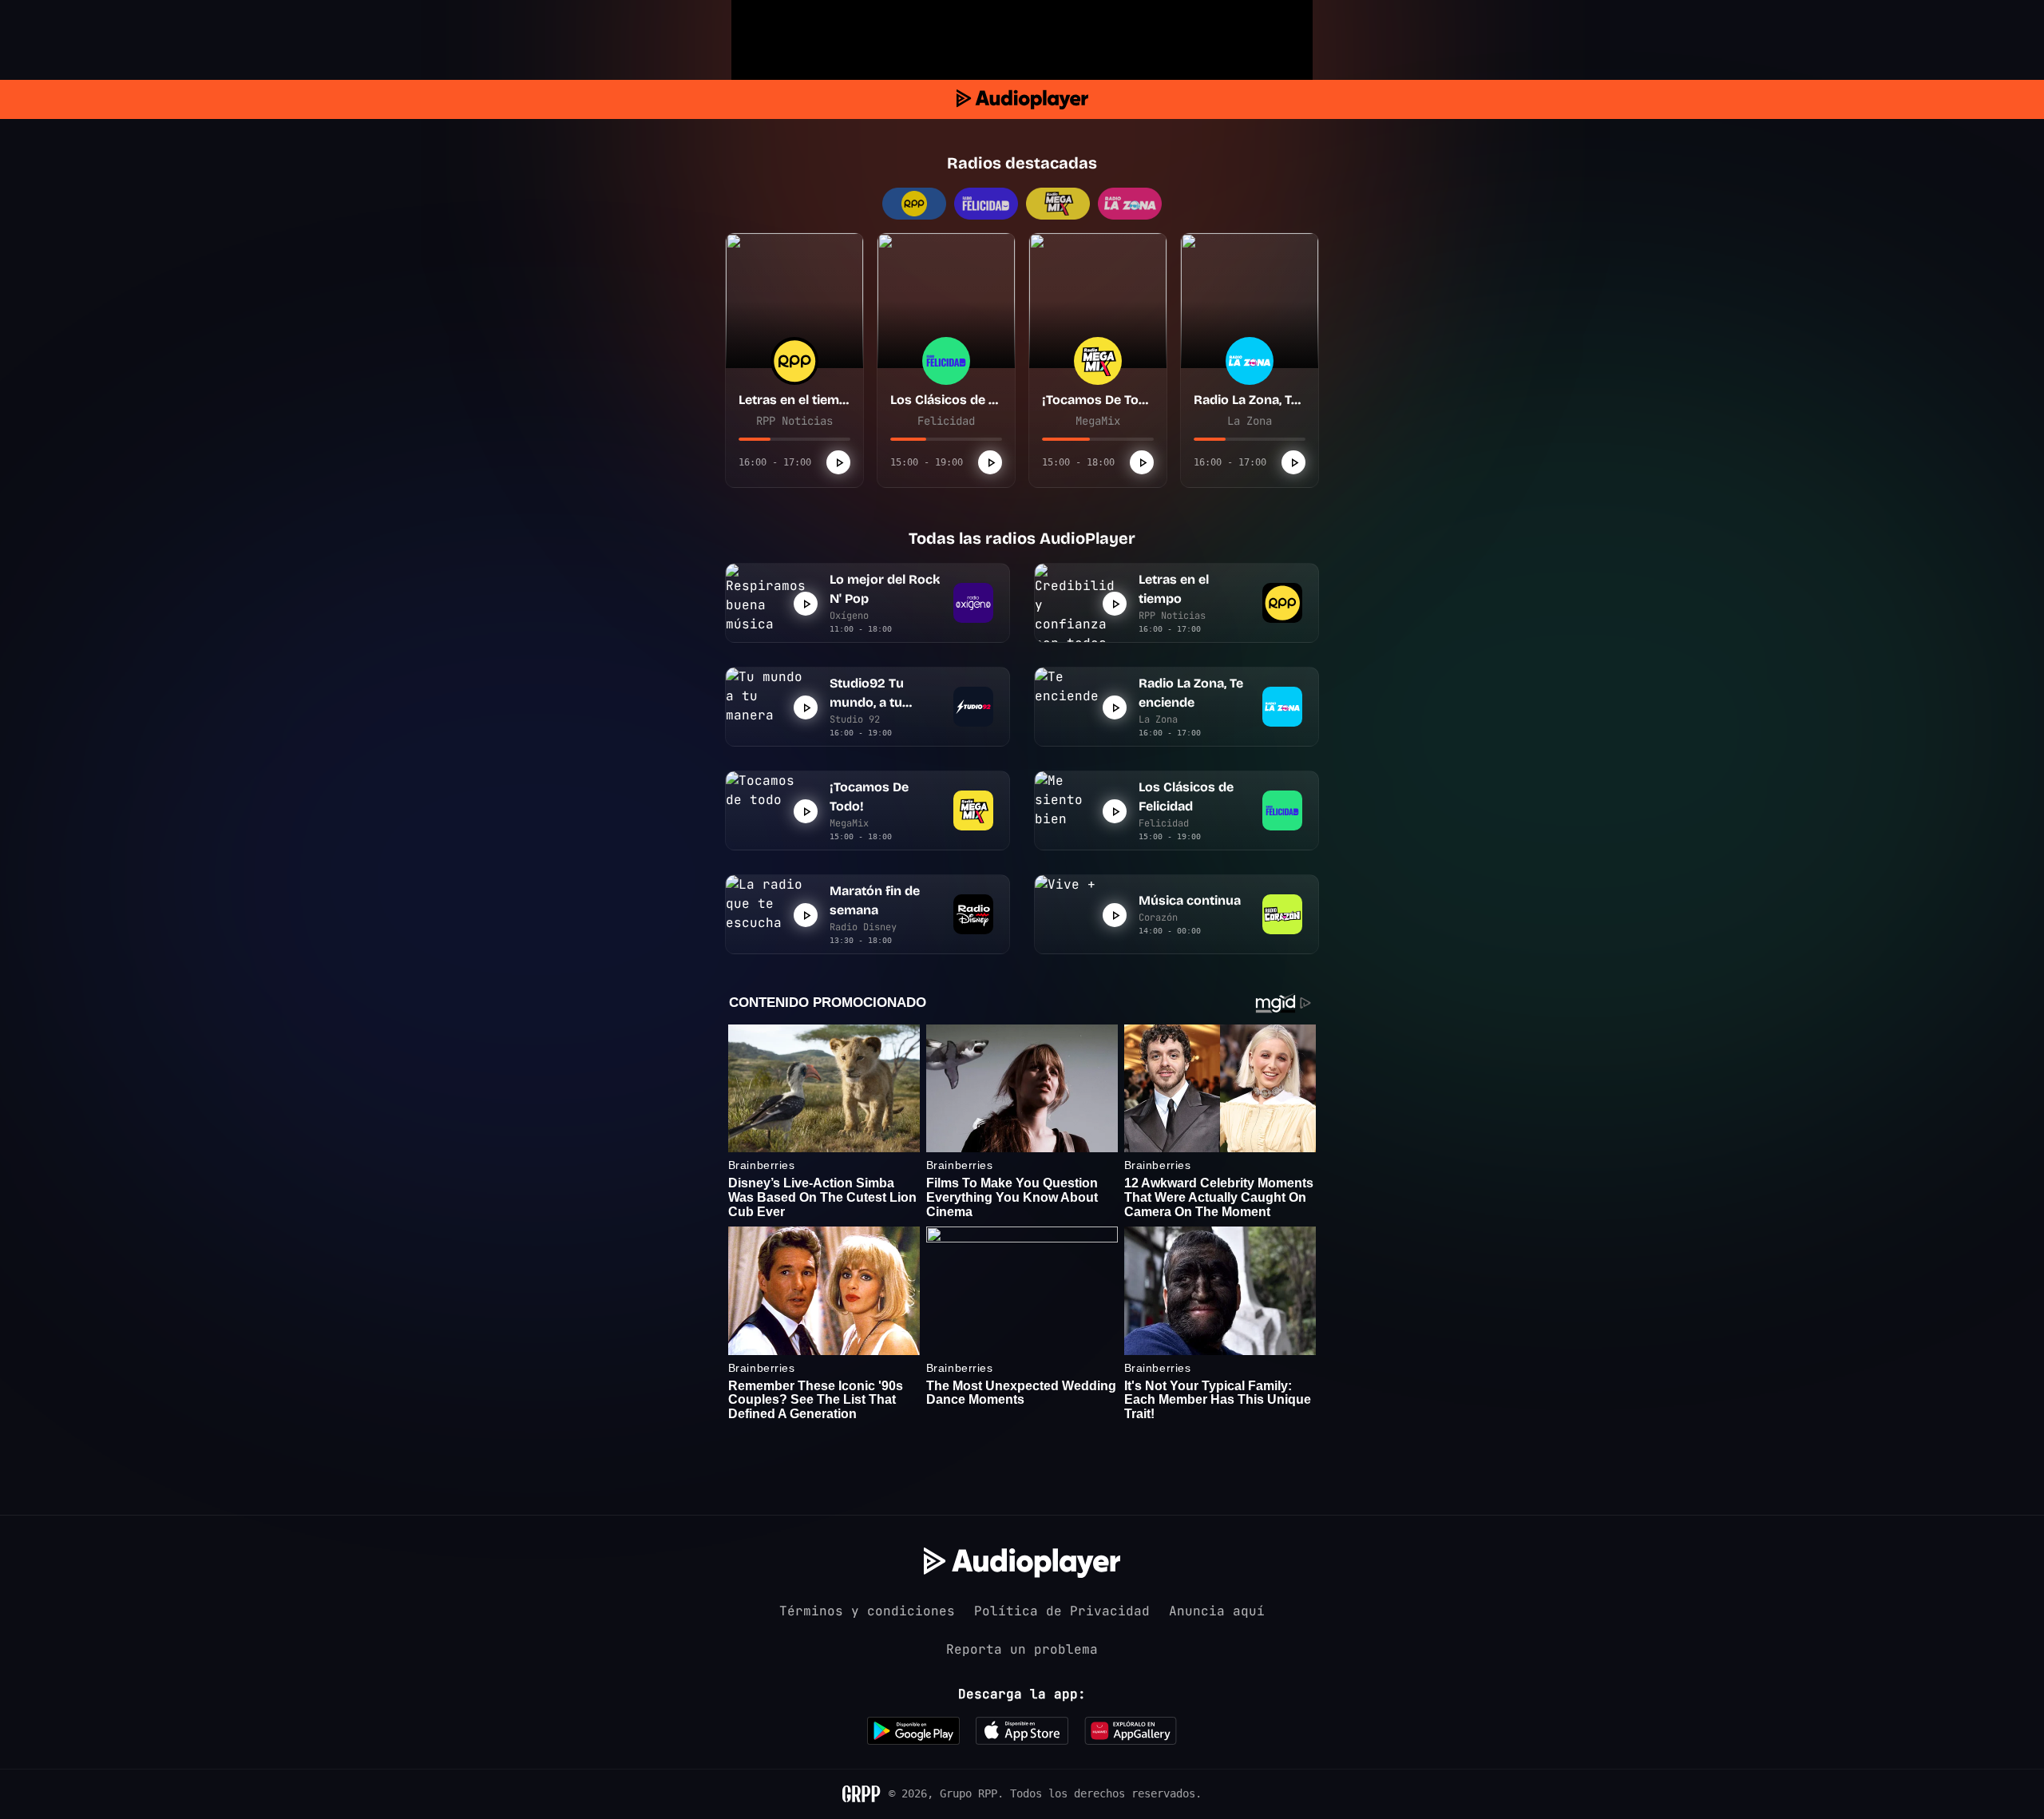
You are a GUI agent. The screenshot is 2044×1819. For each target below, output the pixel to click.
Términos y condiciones (867, 1611)
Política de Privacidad (1062, 1611)
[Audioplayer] (1022, 99)
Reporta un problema (1022, 1649)
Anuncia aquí (1217, 1611)
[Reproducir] (838, 462)
